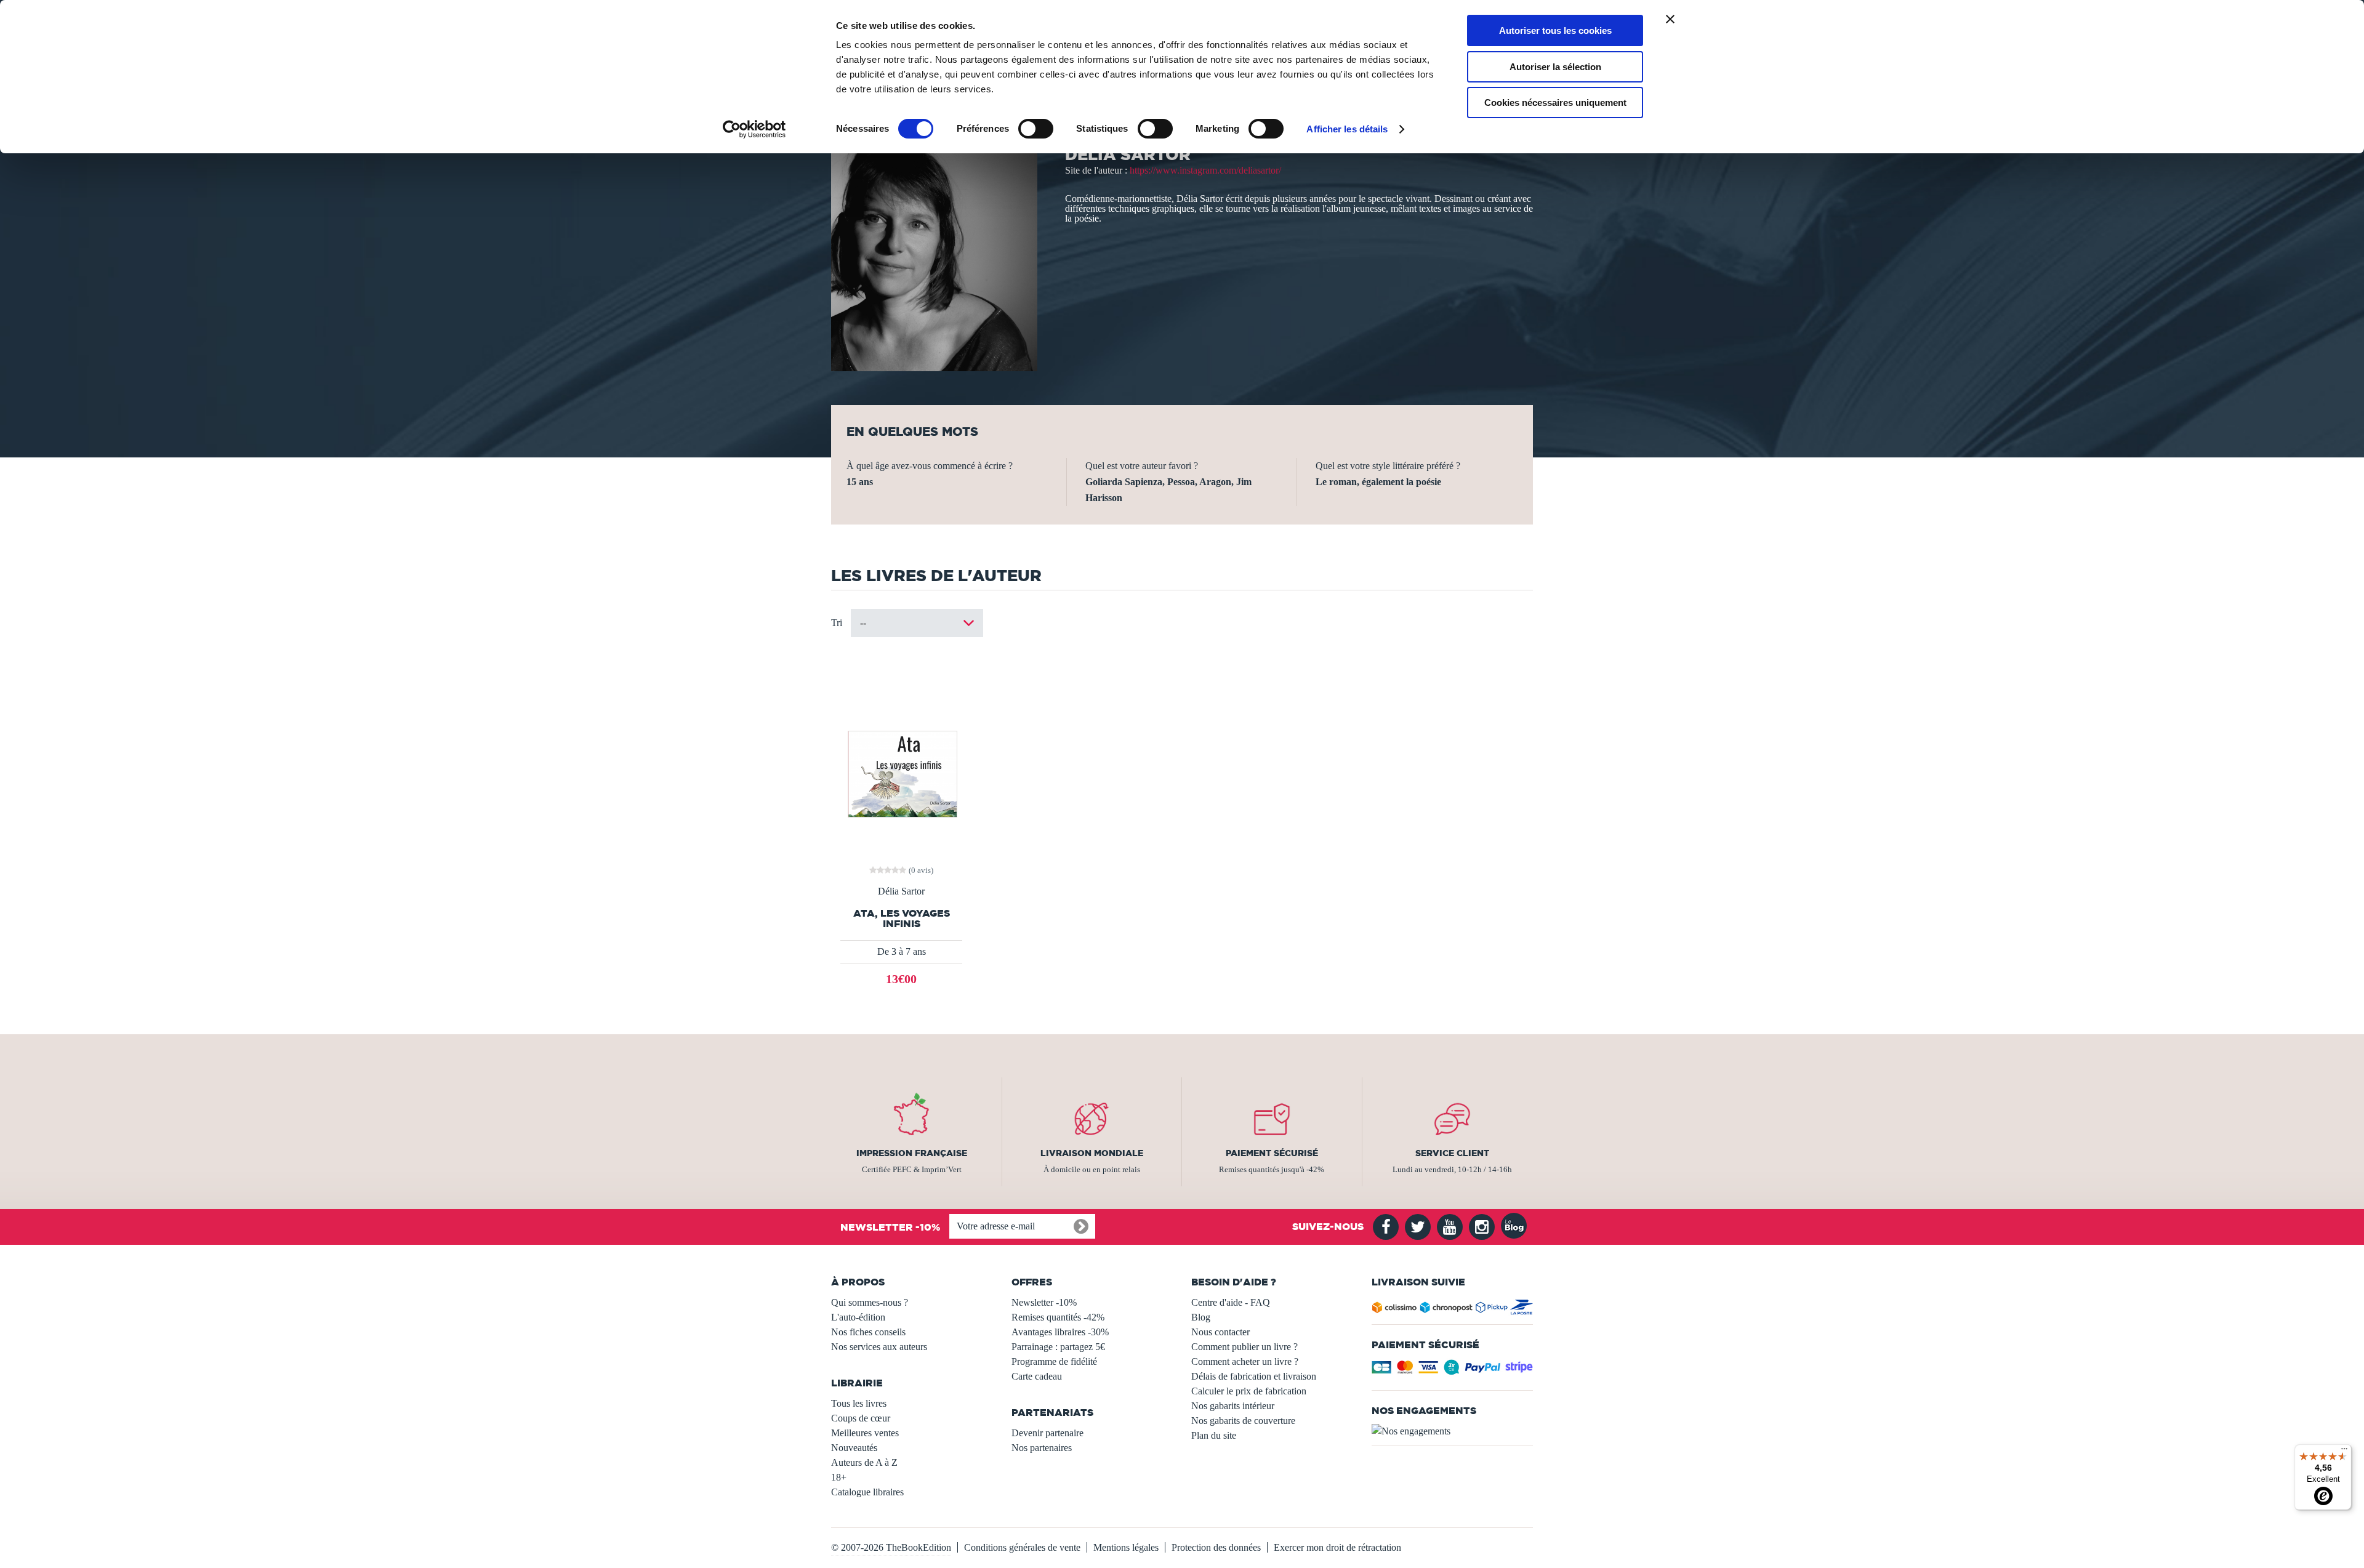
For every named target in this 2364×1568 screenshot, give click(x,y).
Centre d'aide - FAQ (1231, 1302)
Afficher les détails (1347, 129)
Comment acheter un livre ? (1245, 1361)
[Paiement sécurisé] (1453, 1371)
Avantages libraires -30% (1060, 1332)
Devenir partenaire (1047, 1433)
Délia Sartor (901, 891)
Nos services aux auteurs (879, 1347)
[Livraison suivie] (1453, 1310)
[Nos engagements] (1453, 1431)
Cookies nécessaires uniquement (1555, 103)
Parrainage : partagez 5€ (1058, 1347)
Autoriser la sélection (1555, 67)
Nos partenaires (1042, 1448)
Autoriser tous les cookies (1555, 30)
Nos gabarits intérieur (1233, 1406)
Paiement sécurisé (1272, 1153)
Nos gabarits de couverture (1243, 1421)
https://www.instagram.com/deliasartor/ (1205, 170)
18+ (839, 1477)
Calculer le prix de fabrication (1249, 1391)
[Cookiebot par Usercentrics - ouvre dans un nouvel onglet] (754, 129)
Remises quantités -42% (1058, 1317)
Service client (1452, 1153)
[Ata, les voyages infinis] (902, 773)
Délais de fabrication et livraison (1254, 1376)
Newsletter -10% (1044, 1302)
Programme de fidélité (1054, 1361)
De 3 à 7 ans (902, 951)
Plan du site (1214, 1435)
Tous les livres (859, 1403)
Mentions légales (1126, 1547)
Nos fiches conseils (868, 1332)
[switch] (1036, 129)
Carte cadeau (1037, 1376)
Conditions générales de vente (1022, 1547)
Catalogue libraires (867, 1492)
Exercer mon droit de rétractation (1337, 1547)
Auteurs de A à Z (864, 1462)
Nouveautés (854, 1448)
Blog (1201, 1317)
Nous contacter (1220, 1332)
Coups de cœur (861, 1418)
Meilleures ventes (865, 1433)
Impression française (912, 1153)
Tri (837, 623)
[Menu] (2344, 1452)
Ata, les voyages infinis (902, 919)
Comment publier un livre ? (1244, 1347)
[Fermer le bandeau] (1670, 19)
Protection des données (1216, 1547)
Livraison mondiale (1092, 1153)
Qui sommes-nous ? (870, 1302)
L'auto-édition (858, 1317)
